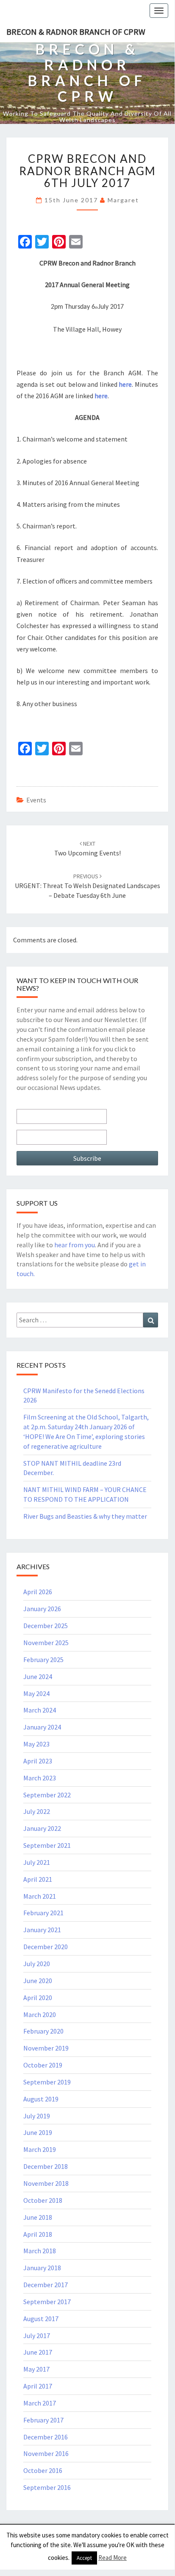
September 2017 (47, 2302)
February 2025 (43, 1660)
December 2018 (46, 2166)
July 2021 (37, 1862)
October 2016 (43, 2470)
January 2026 (42, 1609)
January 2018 (42, 2268)
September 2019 (47, 2082)
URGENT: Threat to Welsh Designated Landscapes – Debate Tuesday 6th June (87, 886)
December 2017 (46, 2285)
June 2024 (38, 1676)
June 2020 (38, 1981)
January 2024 (42, 1727)
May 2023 (36, 1744)
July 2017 (37, 2336)
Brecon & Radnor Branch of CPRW (76, 32)
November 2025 (46, 1643)
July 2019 (37, 2116)
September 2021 (47, 1845)
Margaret (123, 200)
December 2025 (46, 1626)
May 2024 (36, 1693)
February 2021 (43, 1913)
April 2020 (38, 1998)
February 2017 (43, 2420)
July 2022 (37, 1811)
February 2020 (43, 2031)
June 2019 (38, 2132)
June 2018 (38, 2217)
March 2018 (40, 2251)
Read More (112, 2558)
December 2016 (46, 2437)
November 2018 (46, 2183)
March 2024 (40, 1710)
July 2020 (37, 1964)
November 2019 (46, 2048)
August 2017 (41, 2319)
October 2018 (43, 2200)
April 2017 (38, 2386)
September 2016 (47, 2487)
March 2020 (40, 2014)
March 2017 (40, 2403)
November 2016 (46, 2453)
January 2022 (42, 1828)
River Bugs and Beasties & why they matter (85, 1516)
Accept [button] (84, 2558)
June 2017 (38, 2352)
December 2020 (46, 1947)
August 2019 (41, 2099)
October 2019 (43, 2065)
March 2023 (40, 1778)
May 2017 (36, 2369)
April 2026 (38, 1592)
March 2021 (40, 1896)
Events (36, 800)
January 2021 (42, 1930)
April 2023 (38, 1761)
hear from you (75, 1245)
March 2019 (40, 2149)
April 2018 (38, 2234)
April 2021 (38, 1879)
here (125, 384)
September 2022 (47, 1795)
